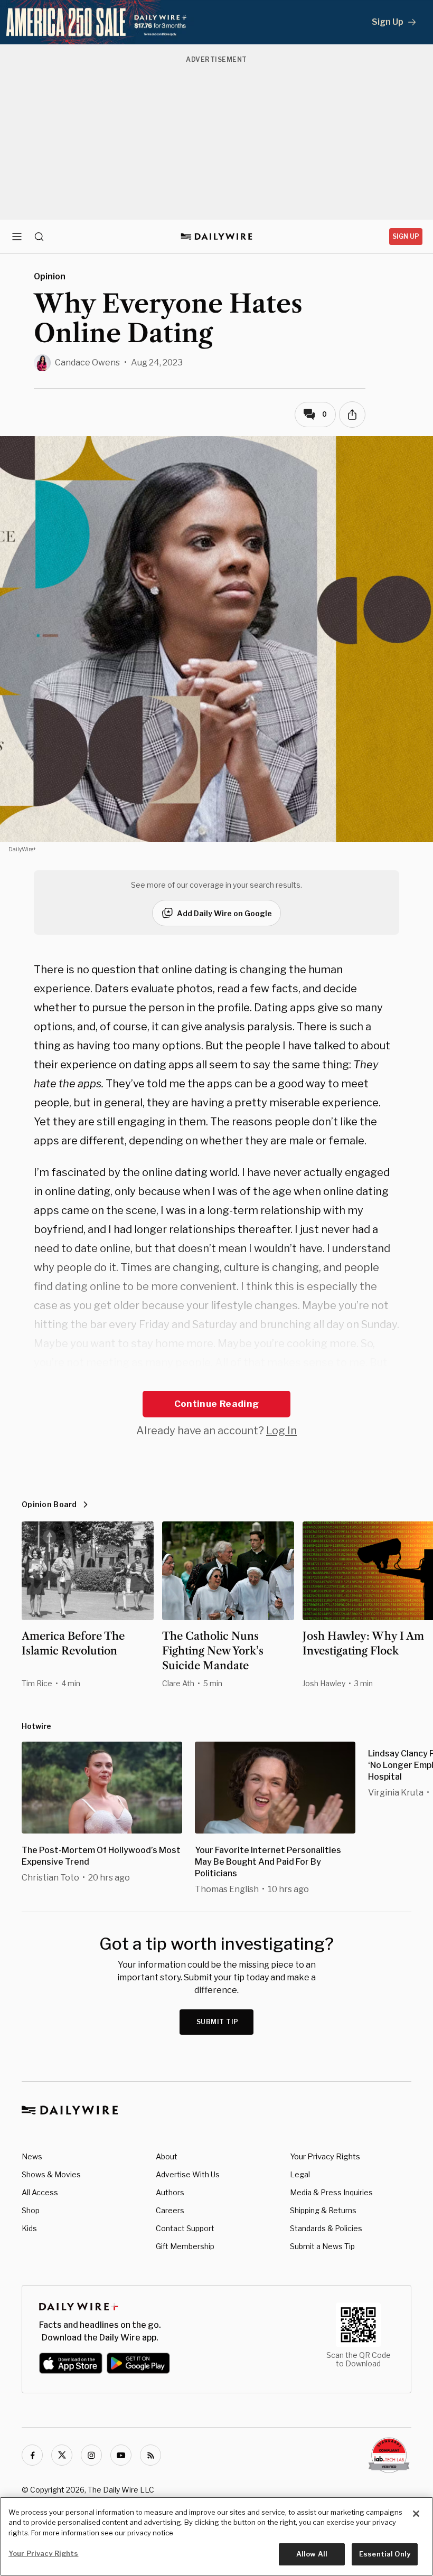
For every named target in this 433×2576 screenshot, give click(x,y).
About (167, 2156)
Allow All (312, 2554)
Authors (170, 2192)
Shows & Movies (51, 2174)
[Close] (416, 2514)
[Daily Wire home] (217, 237)
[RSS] (150, 2455)
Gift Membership (185, 2246)
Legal (300, 2174)
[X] (62, 2455)
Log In (281, 1431)
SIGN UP (406, 236)
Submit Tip (218, 2022)
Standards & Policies (326, 2228)
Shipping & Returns (323, 2210)
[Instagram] (91, 2455)
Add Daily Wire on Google (224, 913)
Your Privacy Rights (325, 2157)
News (32, 2156)
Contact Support (185, 2228)
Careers (170, 2210)
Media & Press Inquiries (331, 2192)
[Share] (352, 415)
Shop (31, 2210)
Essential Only (385, 2554)
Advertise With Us (188, 2174)
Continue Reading (216, 1404)
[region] (216, 2536)
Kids (29, 2228)
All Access (40, 2192)
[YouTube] (121, 2455)
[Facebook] (32, 2455)
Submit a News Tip (322, 2246)
